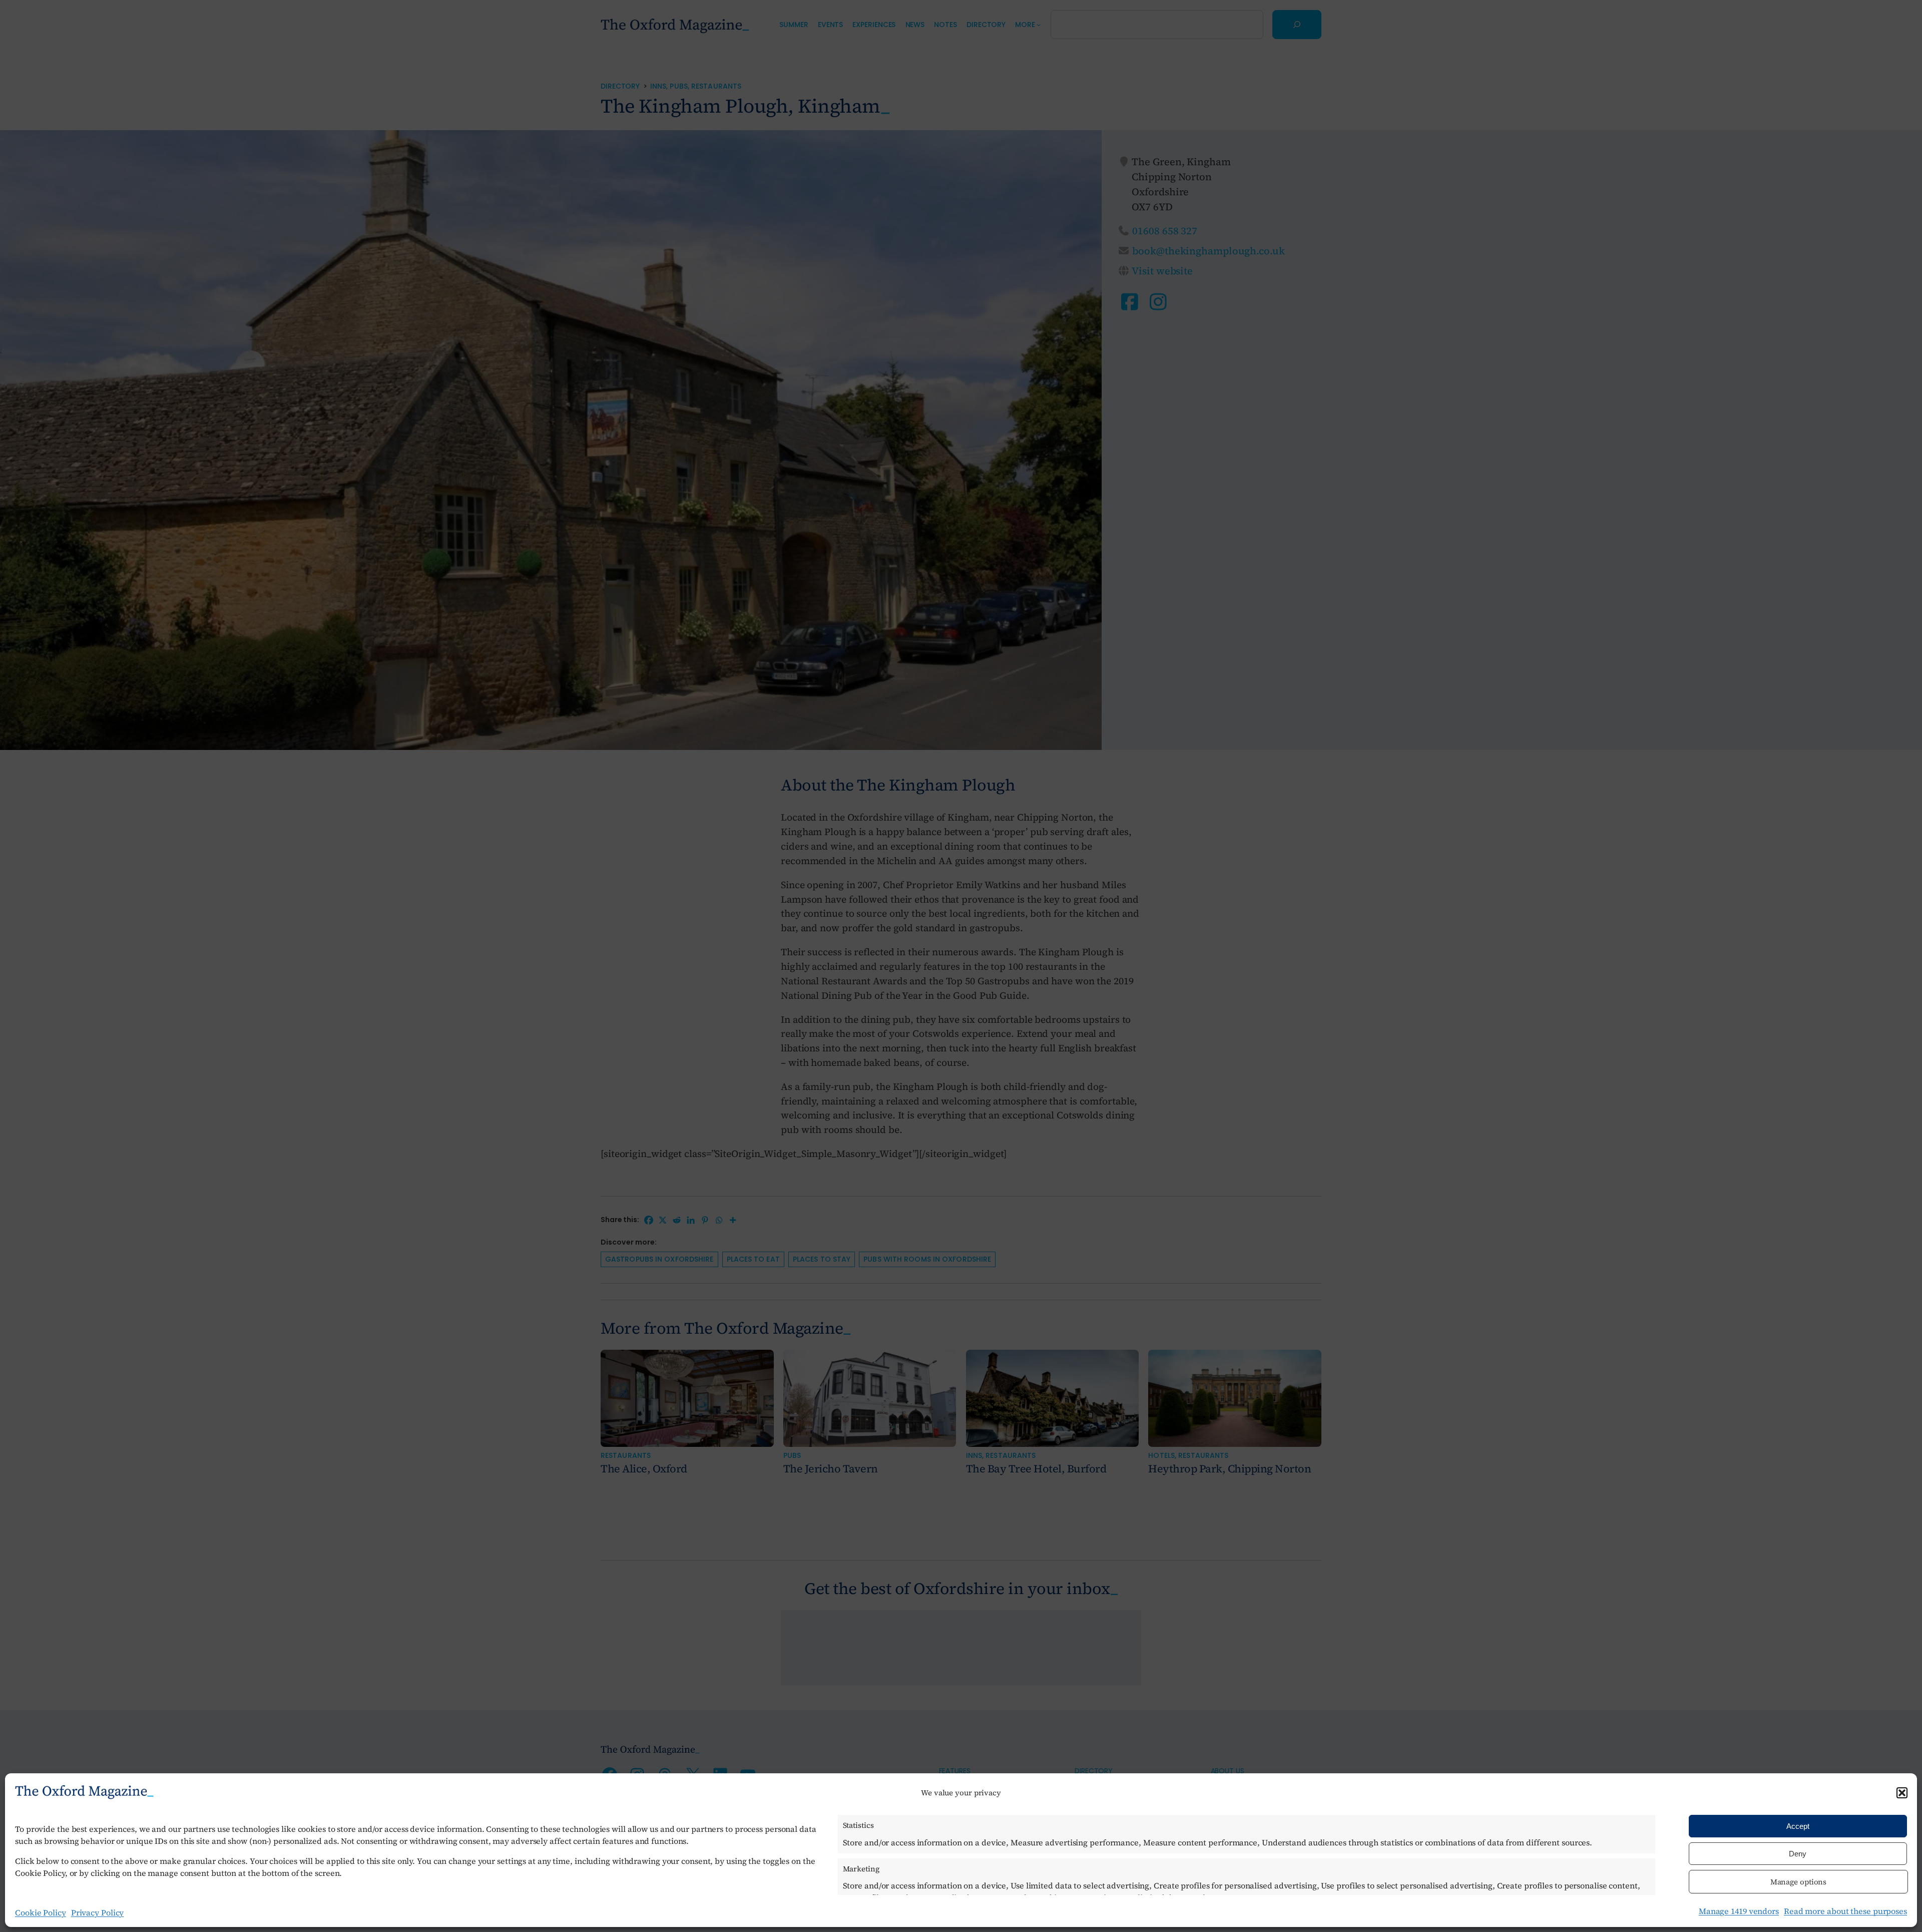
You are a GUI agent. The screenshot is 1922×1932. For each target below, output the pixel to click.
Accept (1798, 1826)
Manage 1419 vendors (1739, 1911)
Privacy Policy (98, 1912)
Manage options (1799, 1882)
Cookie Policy (41, 1912)
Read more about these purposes (1845, 1911)
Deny (1798, 1854)
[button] (1902, 1793)
